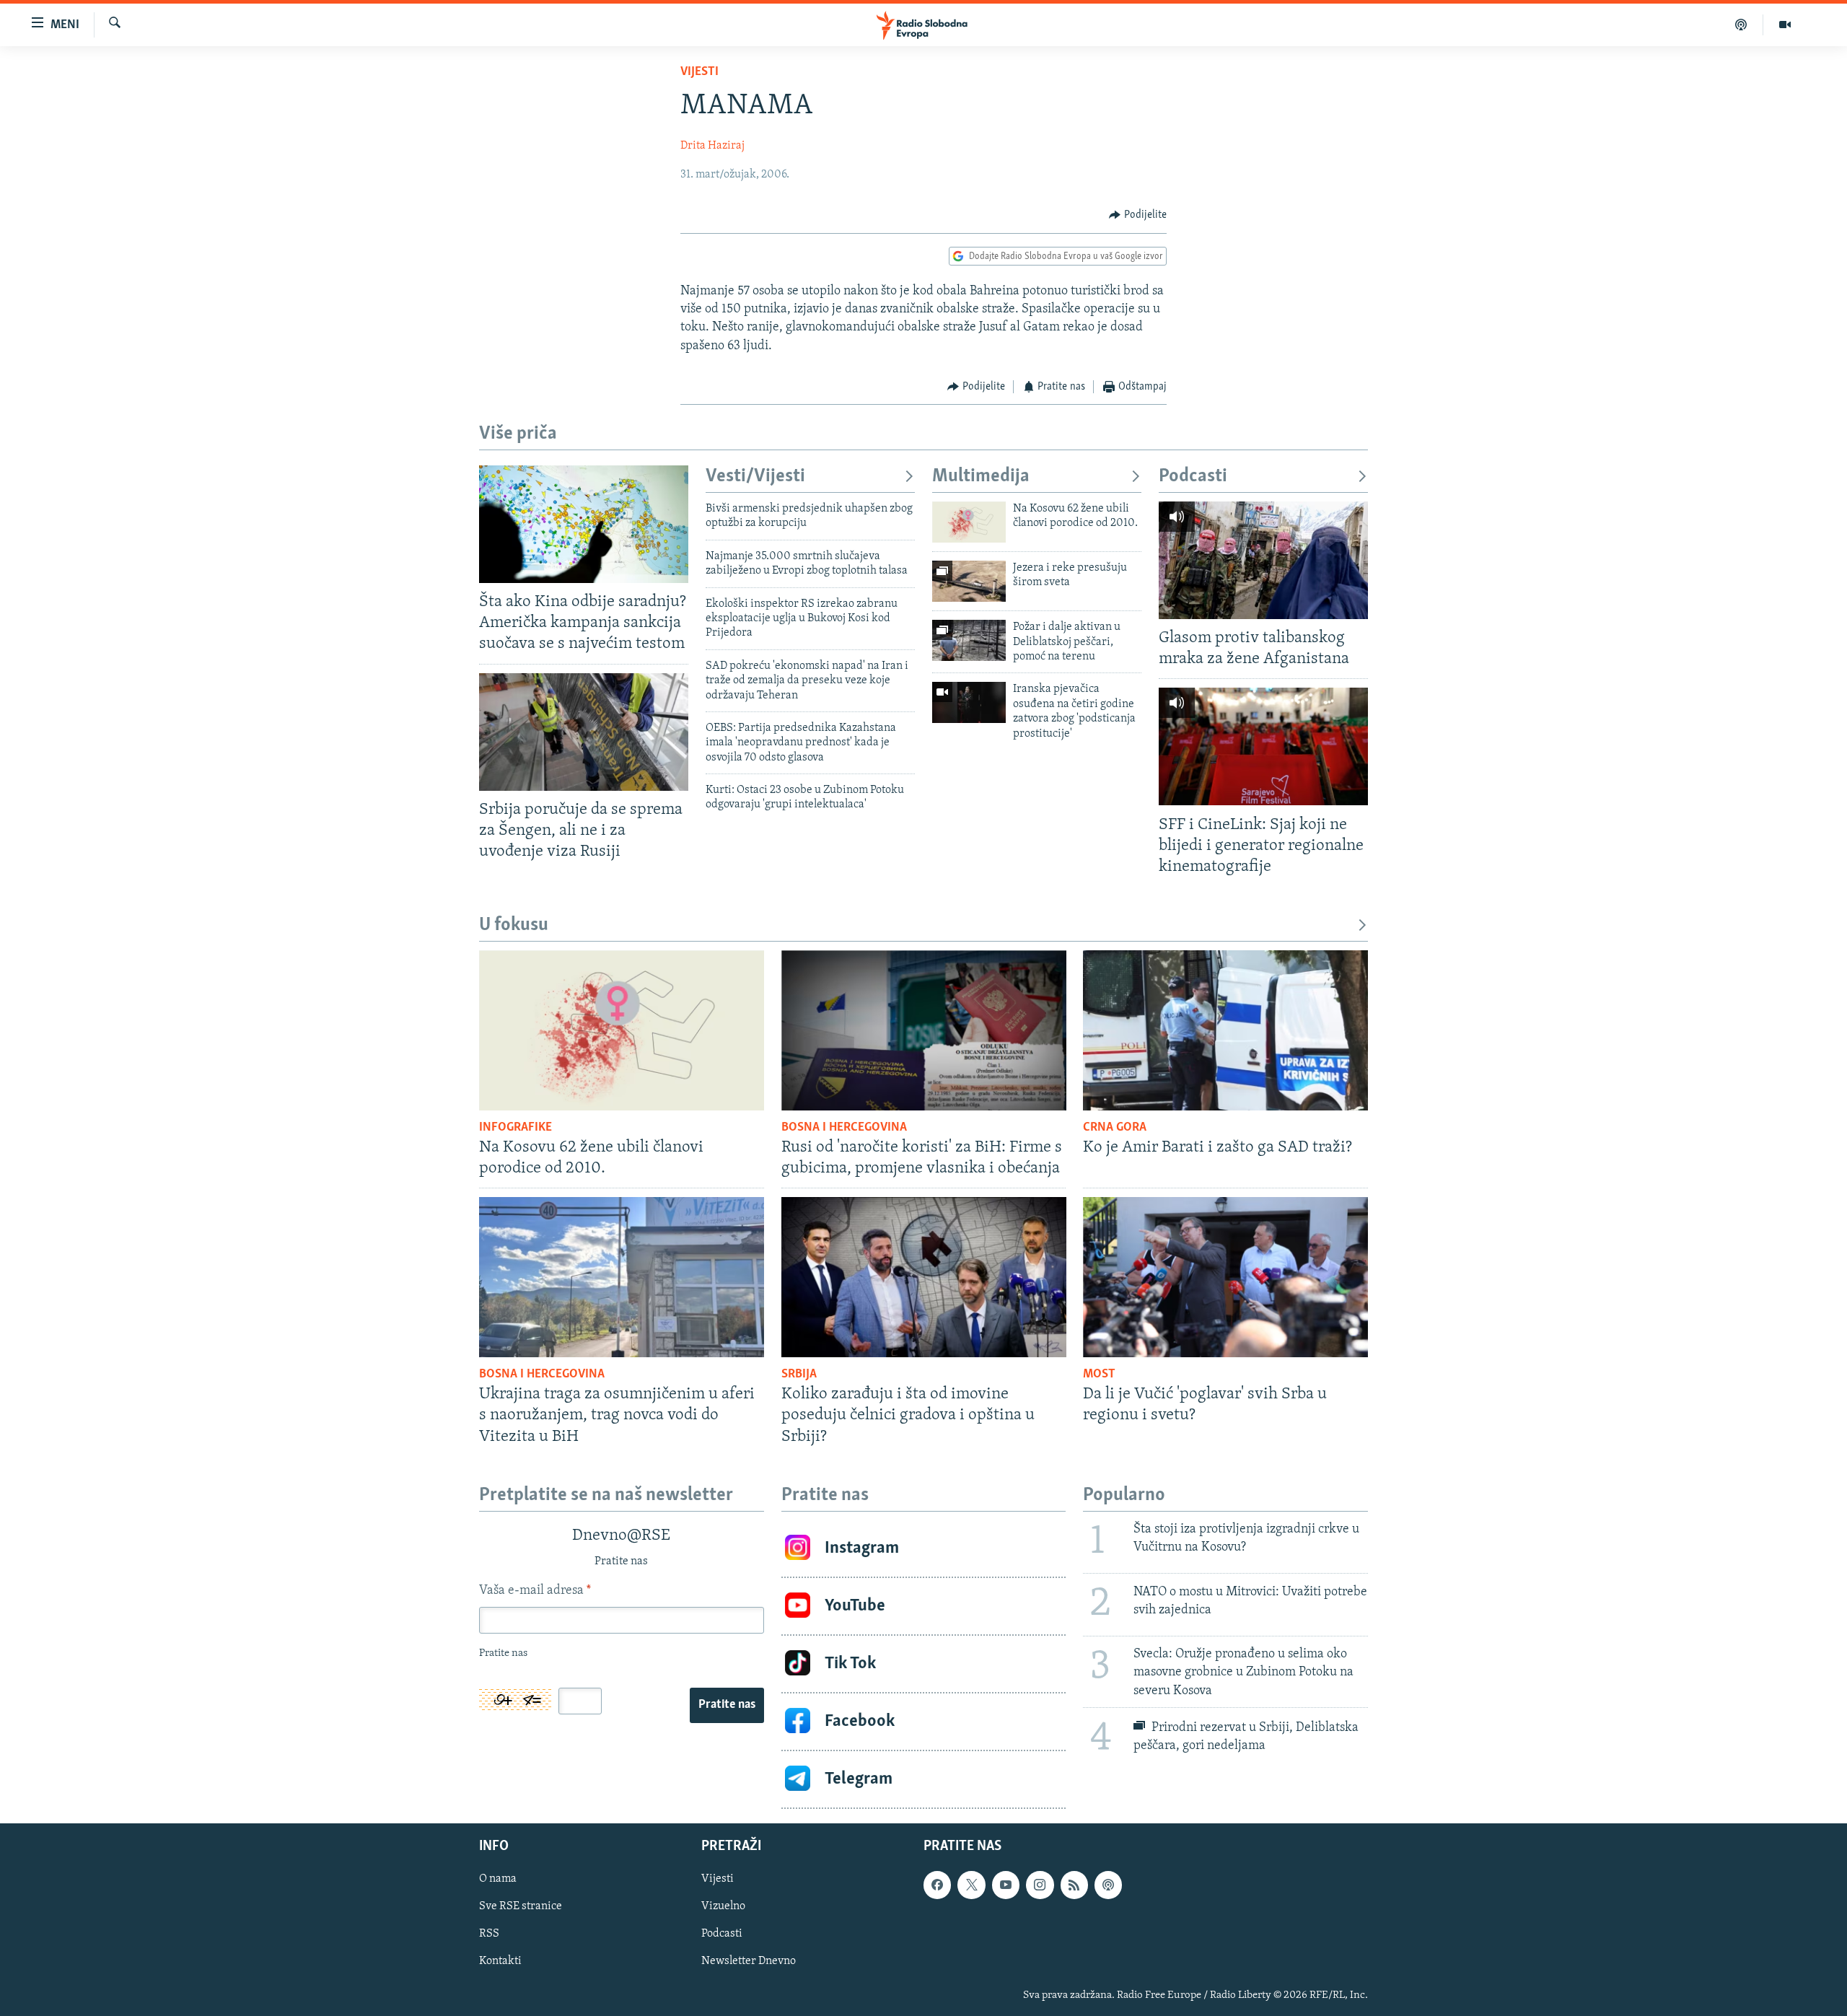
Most (1099, 1375)
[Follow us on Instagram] (1040, 1885)
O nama (498, 1879)
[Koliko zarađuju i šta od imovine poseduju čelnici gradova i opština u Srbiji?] (924, 1277)
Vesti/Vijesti (755, 477)
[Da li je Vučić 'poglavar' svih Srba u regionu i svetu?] (1225, 1277)
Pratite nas (727, 1705)
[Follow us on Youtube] (1006, 1885)
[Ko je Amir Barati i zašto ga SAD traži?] (1225, 1030)
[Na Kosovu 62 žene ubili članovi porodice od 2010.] (969, 522)
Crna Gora (1115, 1128)
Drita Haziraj (712, 146)
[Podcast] (1741, 25)
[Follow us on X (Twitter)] (971, 1885)
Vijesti (699, 72)
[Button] (1138, 215)
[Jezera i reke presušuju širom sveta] (969, 581)
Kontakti (500, 1961)
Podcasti (1193, 477)
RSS (489, 1934)
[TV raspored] (1108, 1885)
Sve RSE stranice (521, 1906)
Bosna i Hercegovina (844, 1128)
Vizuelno (723, 1906)
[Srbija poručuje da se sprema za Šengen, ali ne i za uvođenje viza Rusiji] (584, 732)
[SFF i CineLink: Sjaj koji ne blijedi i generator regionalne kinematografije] (1263, 746)
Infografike (516, 1128)
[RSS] (1074, 1885)
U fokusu (514, 925)
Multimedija (981, 477)
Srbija (799, 1375)
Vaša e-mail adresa (535, 1591)
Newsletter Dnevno (749, 1961)
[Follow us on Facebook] (937, 1885)
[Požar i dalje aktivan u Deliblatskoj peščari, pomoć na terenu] (969, 640)
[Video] (1785, 25)
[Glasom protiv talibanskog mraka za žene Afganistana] (1263, 560)
